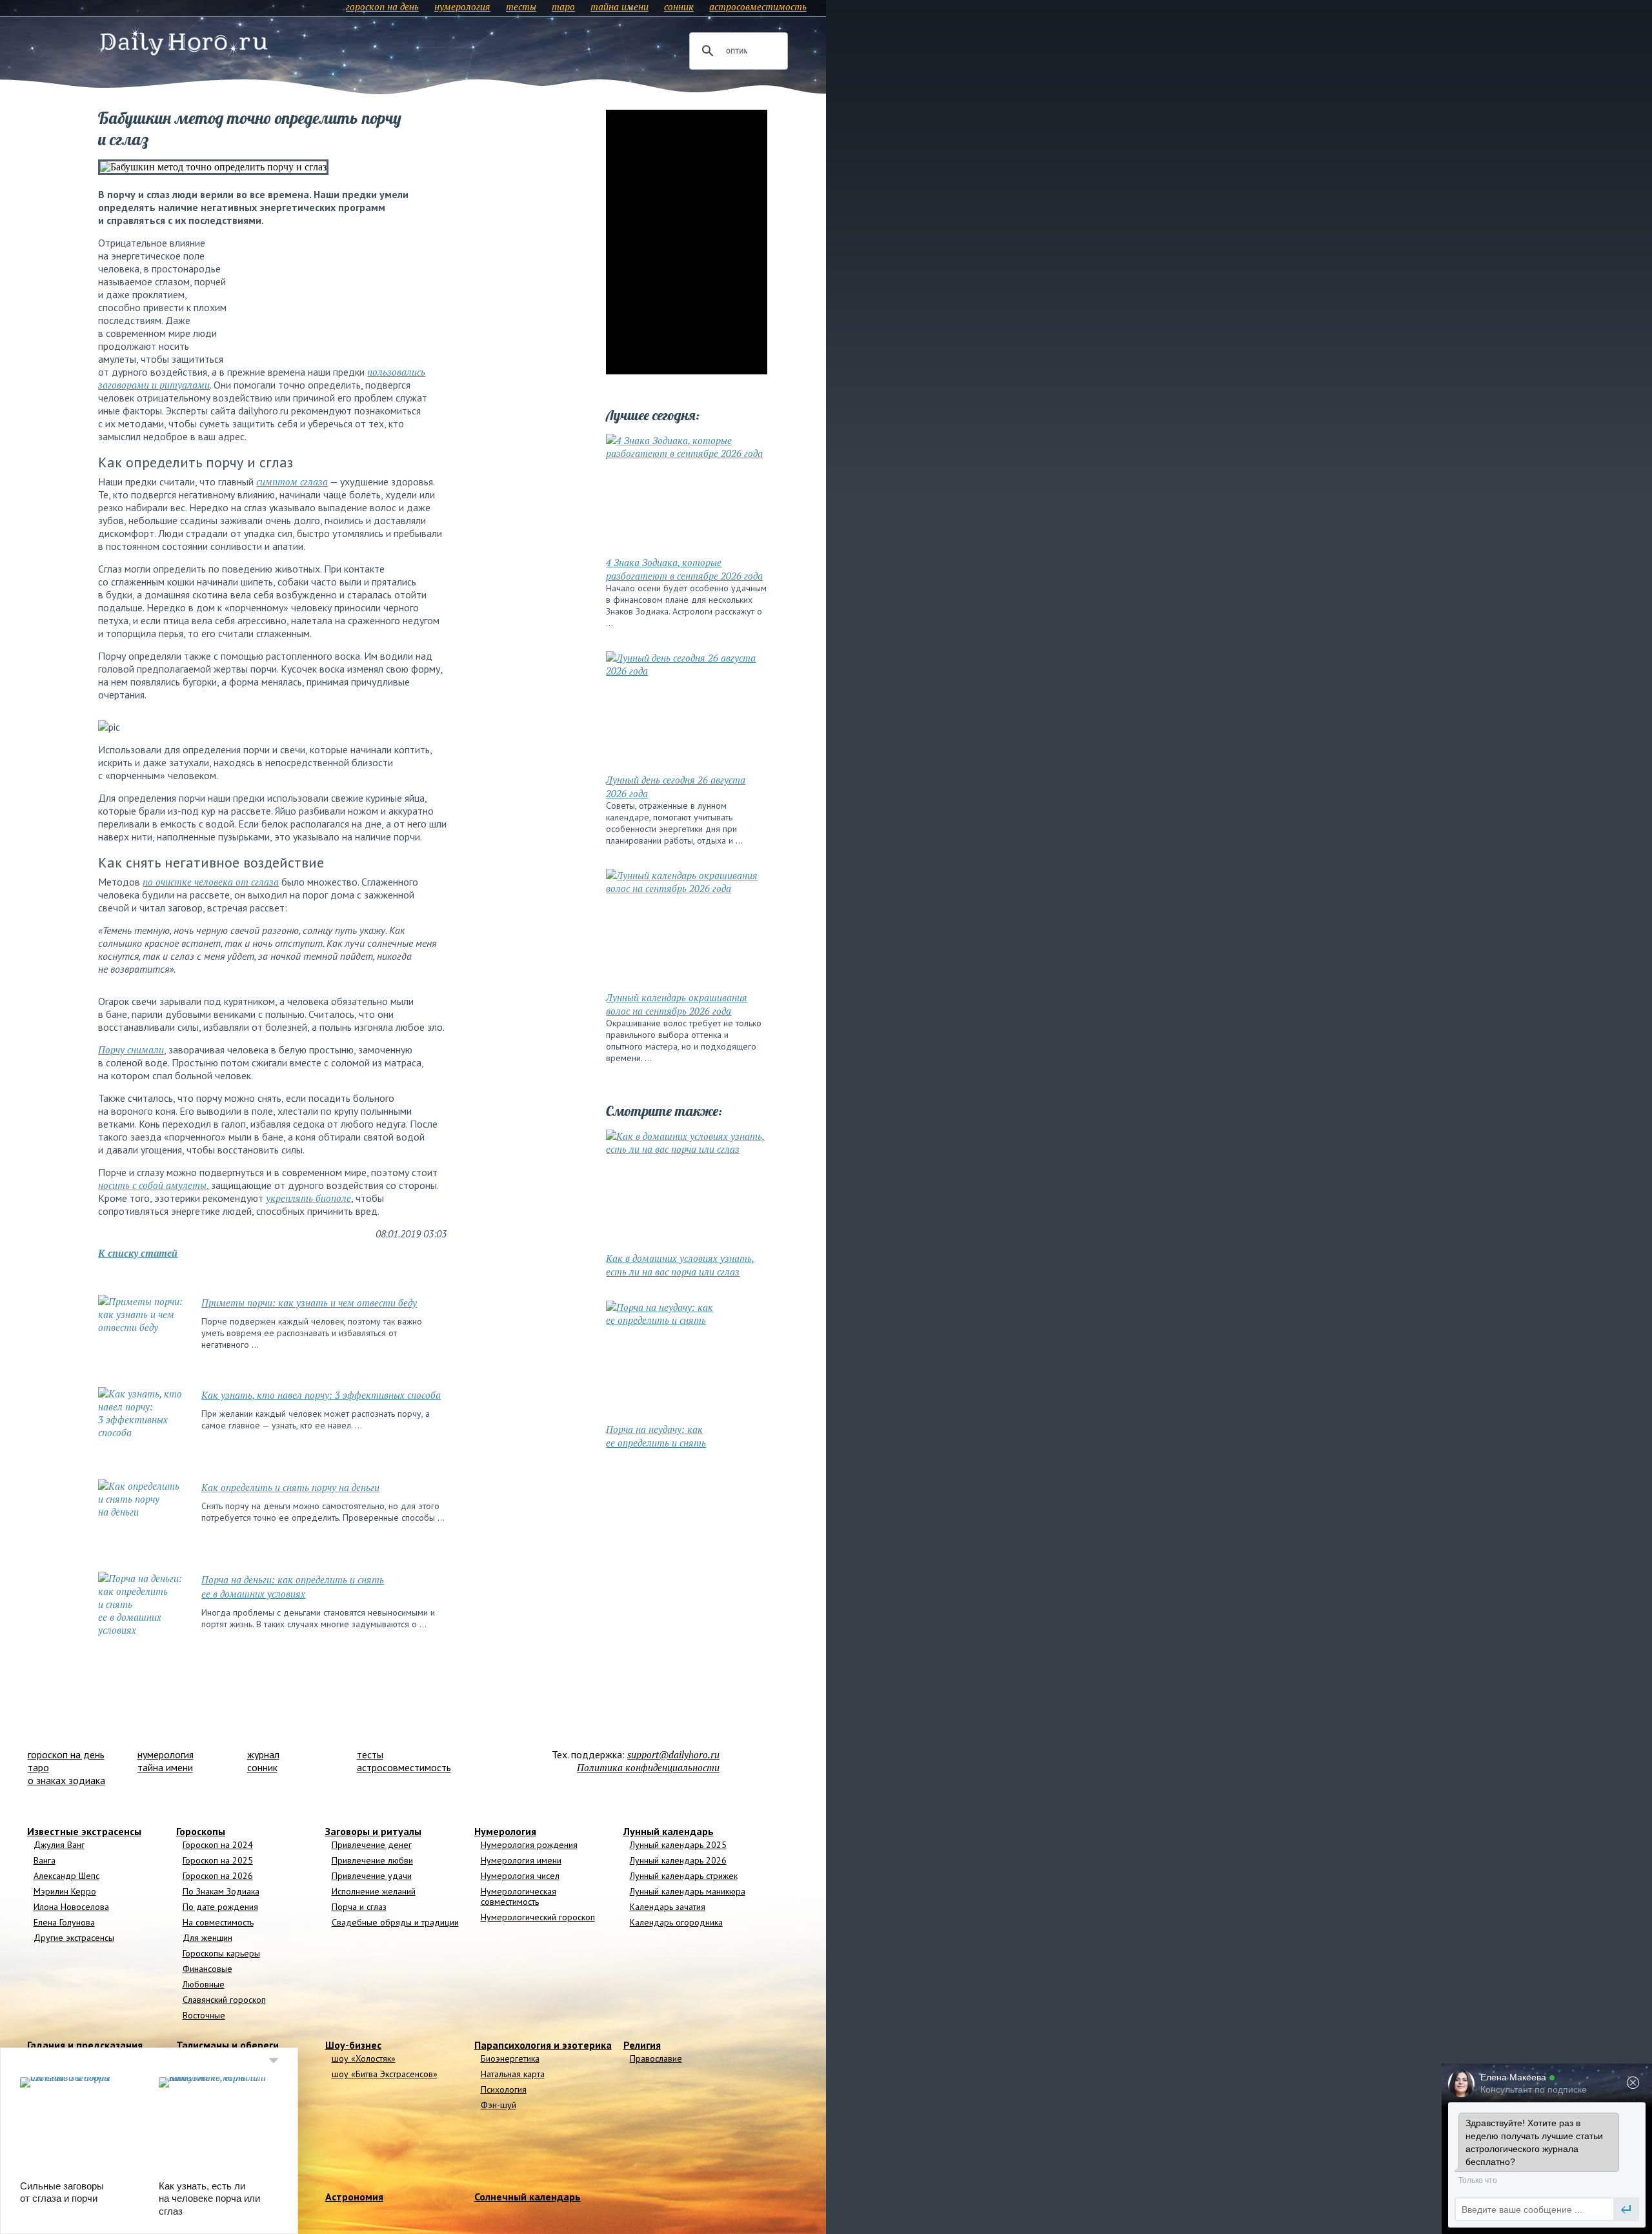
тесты (521, 6)
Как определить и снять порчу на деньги (290, 1487)
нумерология (462, 6)
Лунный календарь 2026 (678, 1860)
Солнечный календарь (528, 2197)
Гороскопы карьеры (221, 1953)
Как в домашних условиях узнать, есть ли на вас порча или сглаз (680, 1265)
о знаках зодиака (66, 1780)
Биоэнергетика (510, 2058)
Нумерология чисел (520, 1876)
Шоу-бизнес (353, 2045)
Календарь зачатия (668, 1907)
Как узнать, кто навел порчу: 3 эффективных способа (321, 1395)
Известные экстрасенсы (84, 1831)
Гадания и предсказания (85, 2045)
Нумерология (505, 1831)
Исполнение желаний (374, 1891)
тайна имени (619, 6)
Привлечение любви (372, 1860)
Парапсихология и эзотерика (543, 2045)
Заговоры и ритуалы (373, 1831)
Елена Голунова (64, 1922)
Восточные (204, 2015)
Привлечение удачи (372, 1876)
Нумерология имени (521, 1860)
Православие (656, 2058)
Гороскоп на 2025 (218, 1860)
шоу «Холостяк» (364, 2058)
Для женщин (207, 1938)
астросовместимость (758, 6)
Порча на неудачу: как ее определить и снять (656, 1436)
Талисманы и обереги (227, 2045)
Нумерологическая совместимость (519, 1896)
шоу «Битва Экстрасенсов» (385, 2074)
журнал (263, 1754)
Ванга (45, 1860)
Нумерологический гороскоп (538, 1917)
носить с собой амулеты (152, 1185)
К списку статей (138, 1253)
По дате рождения (220, 1907)
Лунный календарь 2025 (678, 1845)
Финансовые (207, 1969)
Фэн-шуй (499, 2105)
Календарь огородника (676, 1922)
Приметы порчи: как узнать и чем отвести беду (309, 1303)
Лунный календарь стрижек (684, 1876)
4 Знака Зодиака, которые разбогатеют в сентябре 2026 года (684, 569)
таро (563, 6)
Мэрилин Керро (65, 1891)
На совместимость (218, 1922)
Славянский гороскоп (224, 2000)
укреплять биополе (308, 1198)
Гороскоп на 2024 (218, 1845)
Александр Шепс (66, 1876)
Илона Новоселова (71, 1907)
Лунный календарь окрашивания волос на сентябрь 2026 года (677, 1004)
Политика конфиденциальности (648, 1767)
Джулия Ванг (59, 1845)
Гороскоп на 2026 (218, 1876)
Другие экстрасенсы (74, 1938)
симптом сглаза (292, 482)
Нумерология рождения (529, 1845)
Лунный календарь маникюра (688, 1891)
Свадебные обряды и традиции (395, 1922)
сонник (679, 6)
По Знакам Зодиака (221, 1891)
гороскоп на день (382, 6)
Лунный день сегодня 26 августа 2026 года (676, 787)
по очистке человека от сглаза (211, 882)
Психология (504, 2089)
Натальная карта (513, 2074)
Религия (642, 2045)
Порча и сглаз (359, 1907)
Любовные (204, 1984)
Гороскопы (201, 1831)
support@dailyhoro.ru (673, 1754)
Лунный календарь (669, 1831)
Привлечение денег (372, 1845)
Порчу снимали (131, 1050)
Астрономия (354, 2197)
